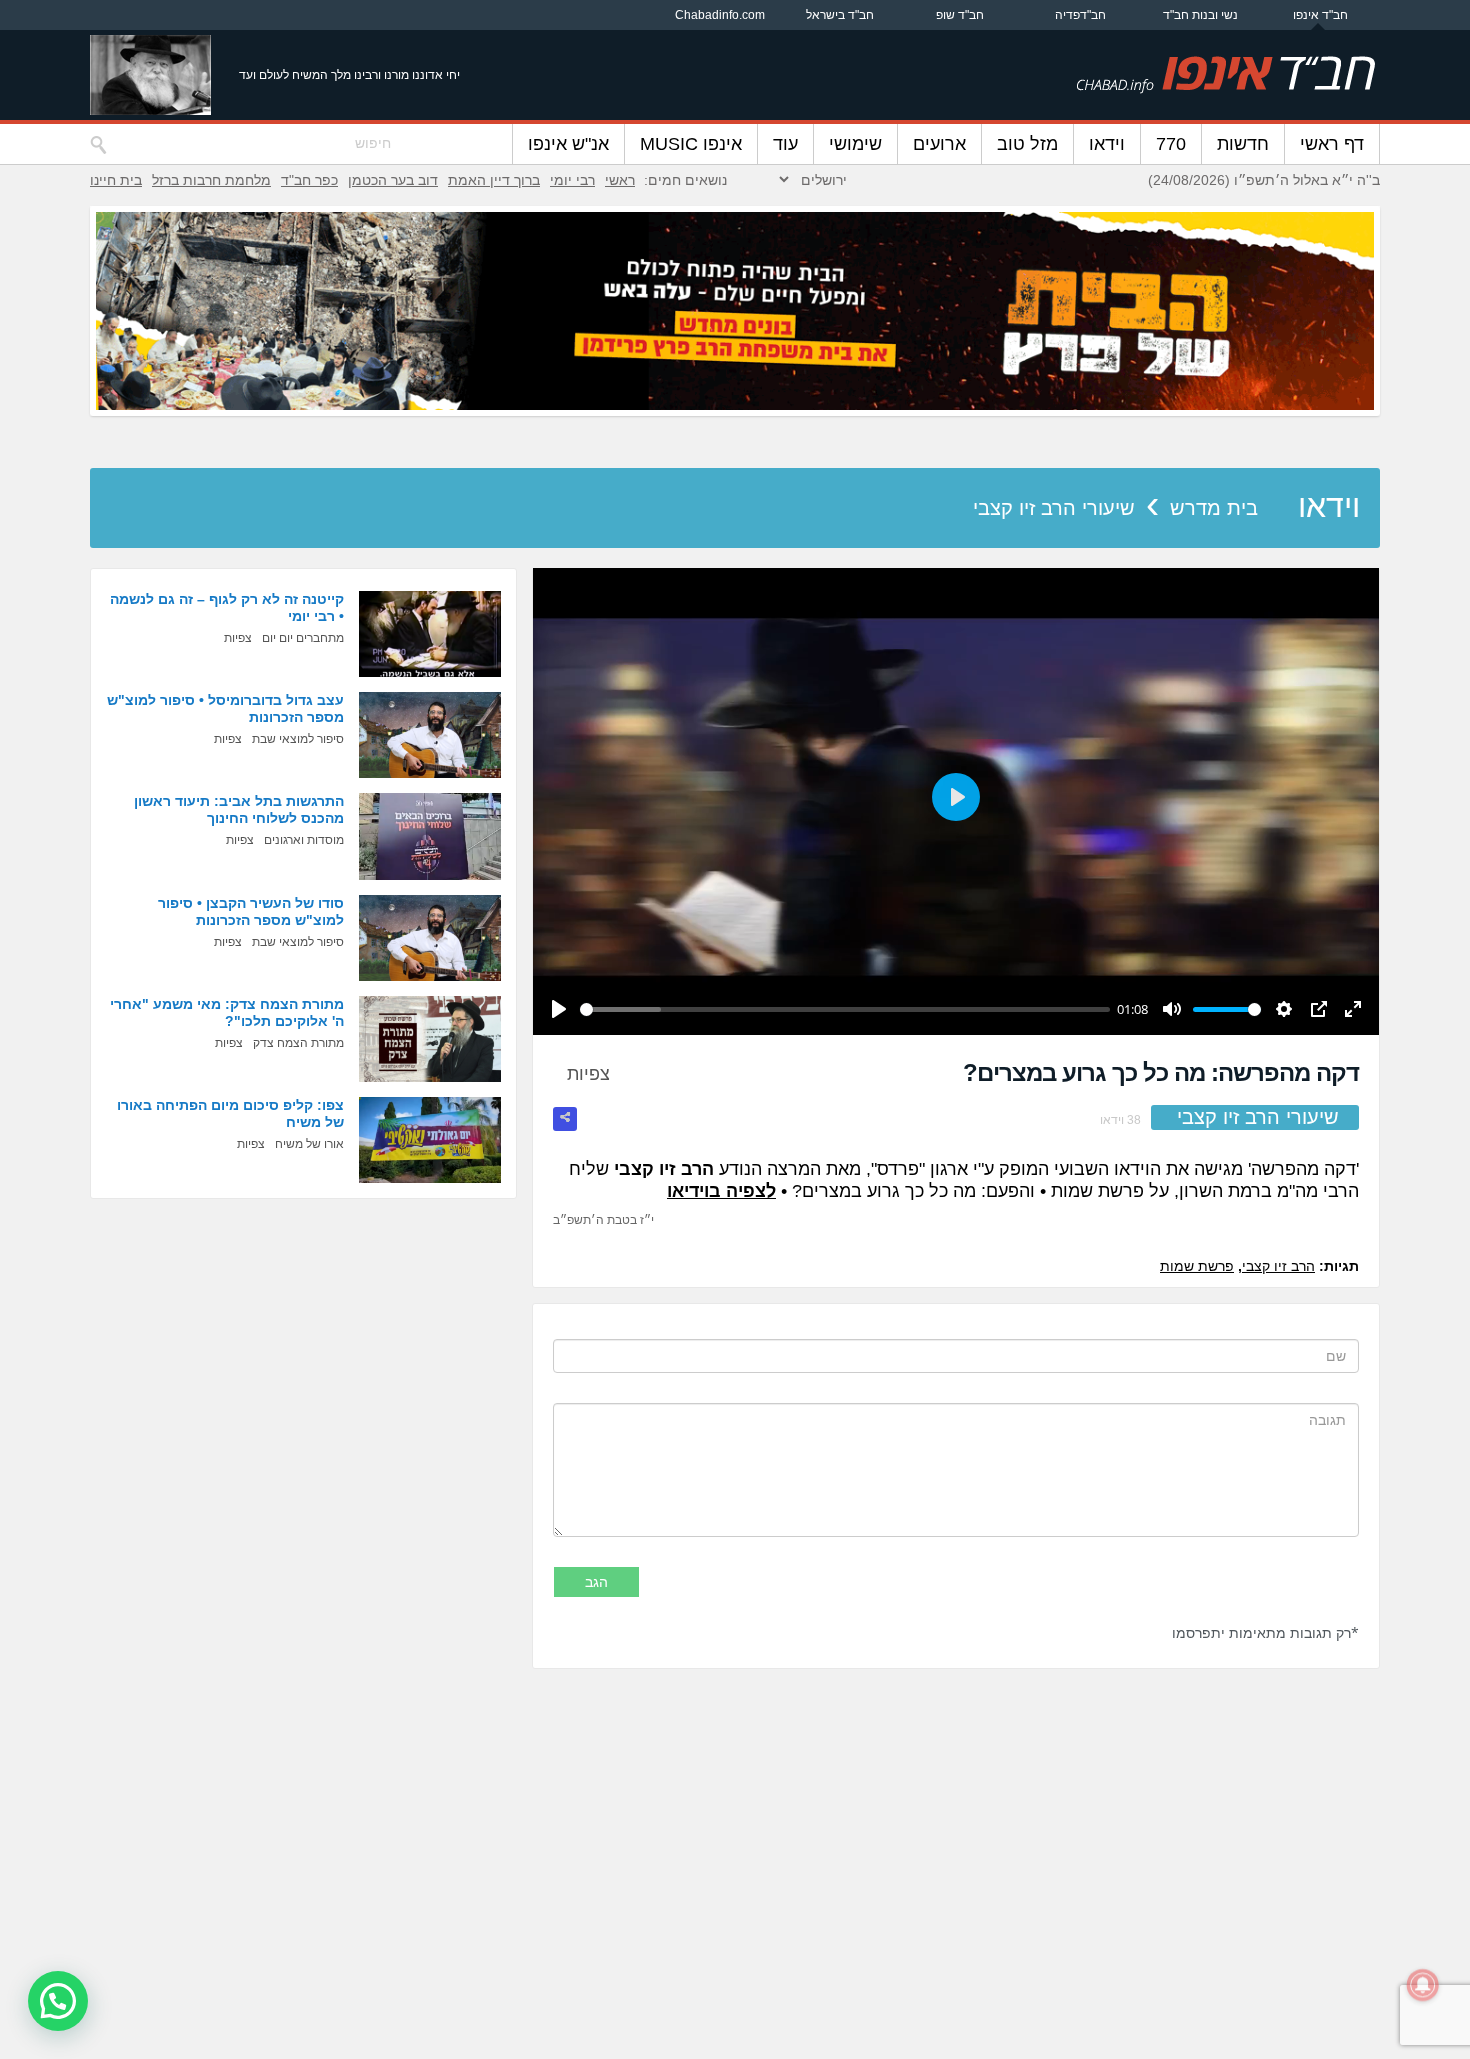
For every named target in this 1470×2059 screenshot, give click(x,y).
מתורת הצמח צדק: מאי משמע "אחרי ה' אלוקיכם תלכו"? (227, 1012)
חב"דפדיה (1080, 15)
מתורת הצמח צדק (298, 1043)
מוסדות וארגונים (304, 840)
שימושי (855, 144)
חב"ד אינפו (1320, 15)
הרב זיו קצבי (1278, 1266)
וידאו (1107, 144)
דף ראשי (1332, 144)
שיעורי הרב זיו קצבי (1054, 508)
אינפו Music (691, 144)
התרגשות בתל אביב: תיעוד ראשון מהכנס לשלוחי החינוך (239, 809)
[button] (58, 2001)
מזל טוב (1027, 144)
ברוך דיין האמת (494, 180)
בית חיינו (116, 180)
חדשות (1243, 144)
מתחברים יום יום (303, 638)
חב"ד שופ (960, 15)
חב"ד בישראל (840, 15)
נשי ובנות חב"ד (1200, 15)
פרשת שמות (1197, 1266)
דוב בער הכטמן (393, 180)
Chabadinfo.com (720, 15)
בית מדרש (1214, 508)
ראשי (620, 180)
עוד (785, 144)
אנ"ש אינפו (568, 144)
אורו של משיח (309, 1144)
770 (1171, 144)
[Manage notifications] (1423, 1985)
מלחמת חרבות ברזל (211, 180)
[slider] (845, 1009)
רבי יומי (572, 180)
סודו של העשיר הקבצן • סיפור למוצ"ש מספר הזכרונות (251, 911)
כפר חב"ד (309, 180)
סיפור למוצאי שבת (298, 739)
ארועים (939, 144)
